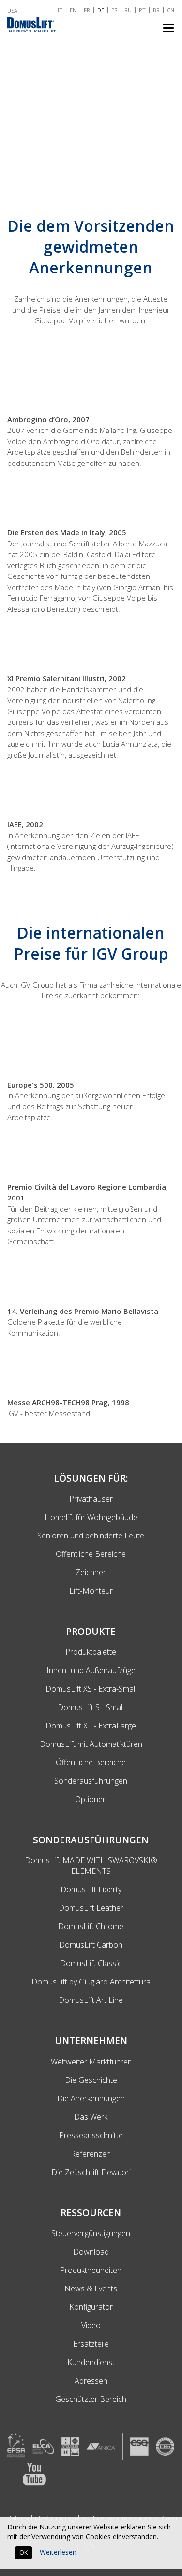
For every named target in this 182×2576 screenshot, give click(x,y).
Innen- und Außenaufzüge (91, 1670)
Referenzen (91, 2154)
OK (23, 2552)
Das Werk (91, 2117)
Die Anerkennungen (91, 2098)
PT (142, 10)
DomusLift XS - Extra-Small (91, 1689)
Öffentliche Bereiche (91, 1762)
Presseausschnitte (91, 2135)
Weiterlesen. (59, 2552)
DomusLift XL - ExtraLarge (91, 1726)
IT (60, 10)
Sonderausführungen (91, 1781)
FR (87, 10)
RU (128, 10)
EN (73, 10)
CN (171, 10)
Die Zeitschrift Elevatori (91, 2172)
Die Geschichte (91, 2080)
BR (156, 10)
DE (101, 10)
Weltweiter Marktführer (91, 2062)
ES (114, 10)
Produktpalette (91, 1652)
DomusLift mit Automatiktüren (91, 1744)
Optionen (91, 1799)
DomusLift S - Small (91, 1707)
